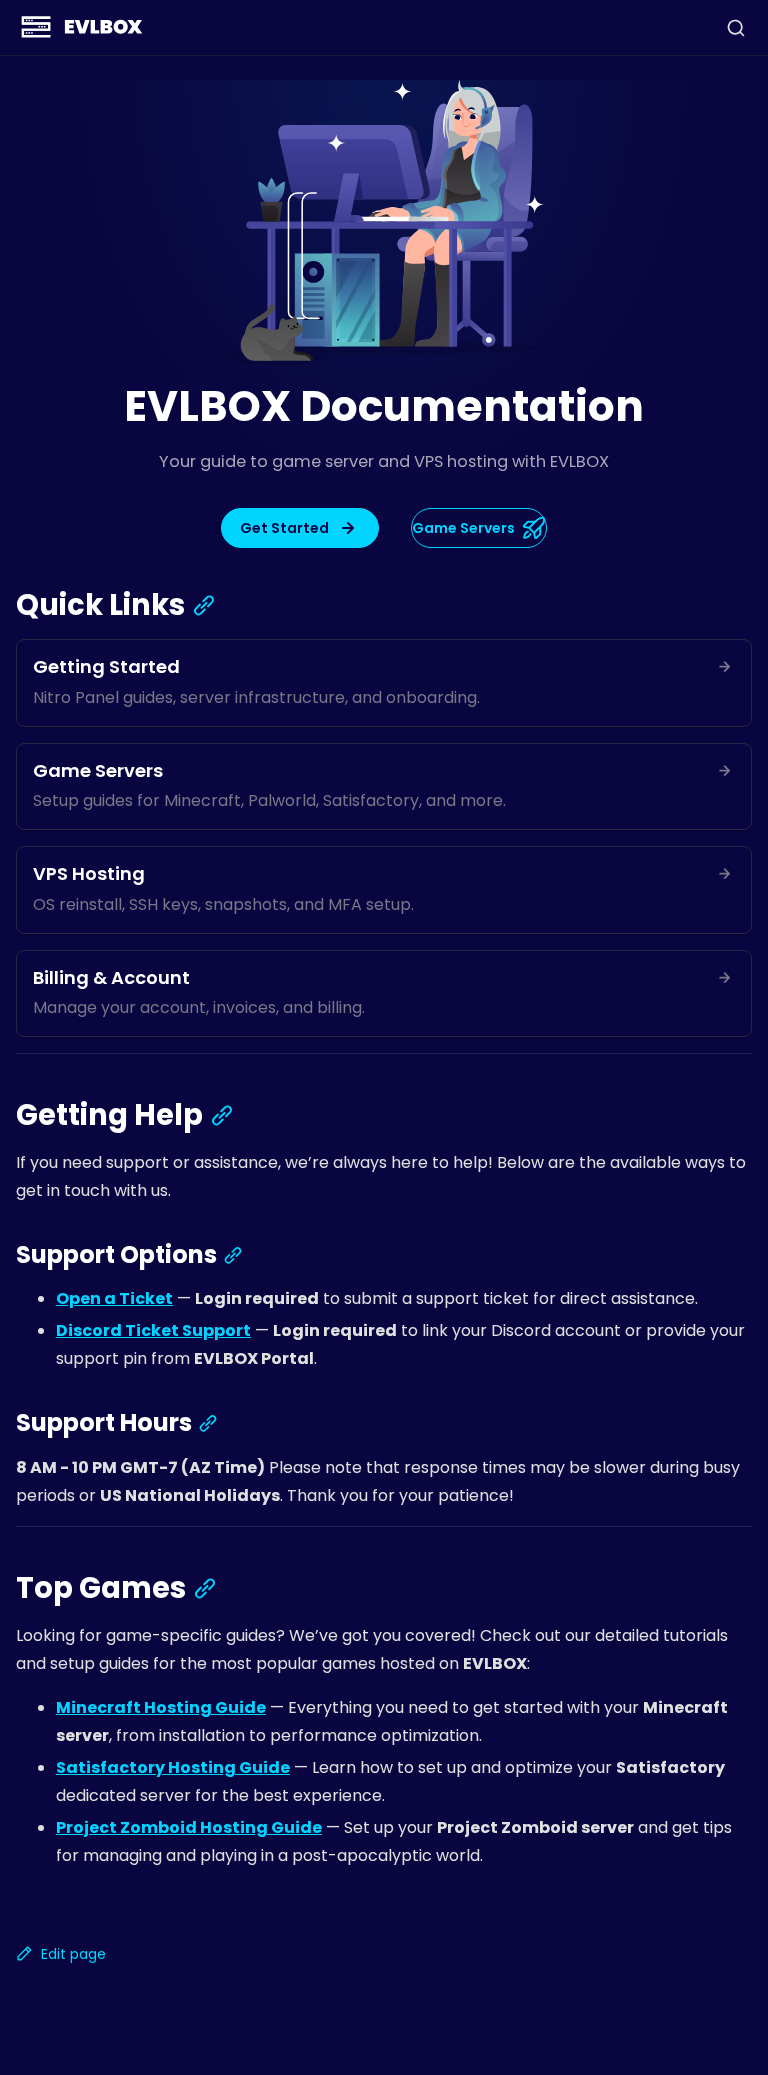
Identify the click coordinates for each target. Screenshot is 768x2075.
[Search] (736, 28)
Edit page (73, 1954)
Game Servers (463, 528)
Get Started (284, 528)
